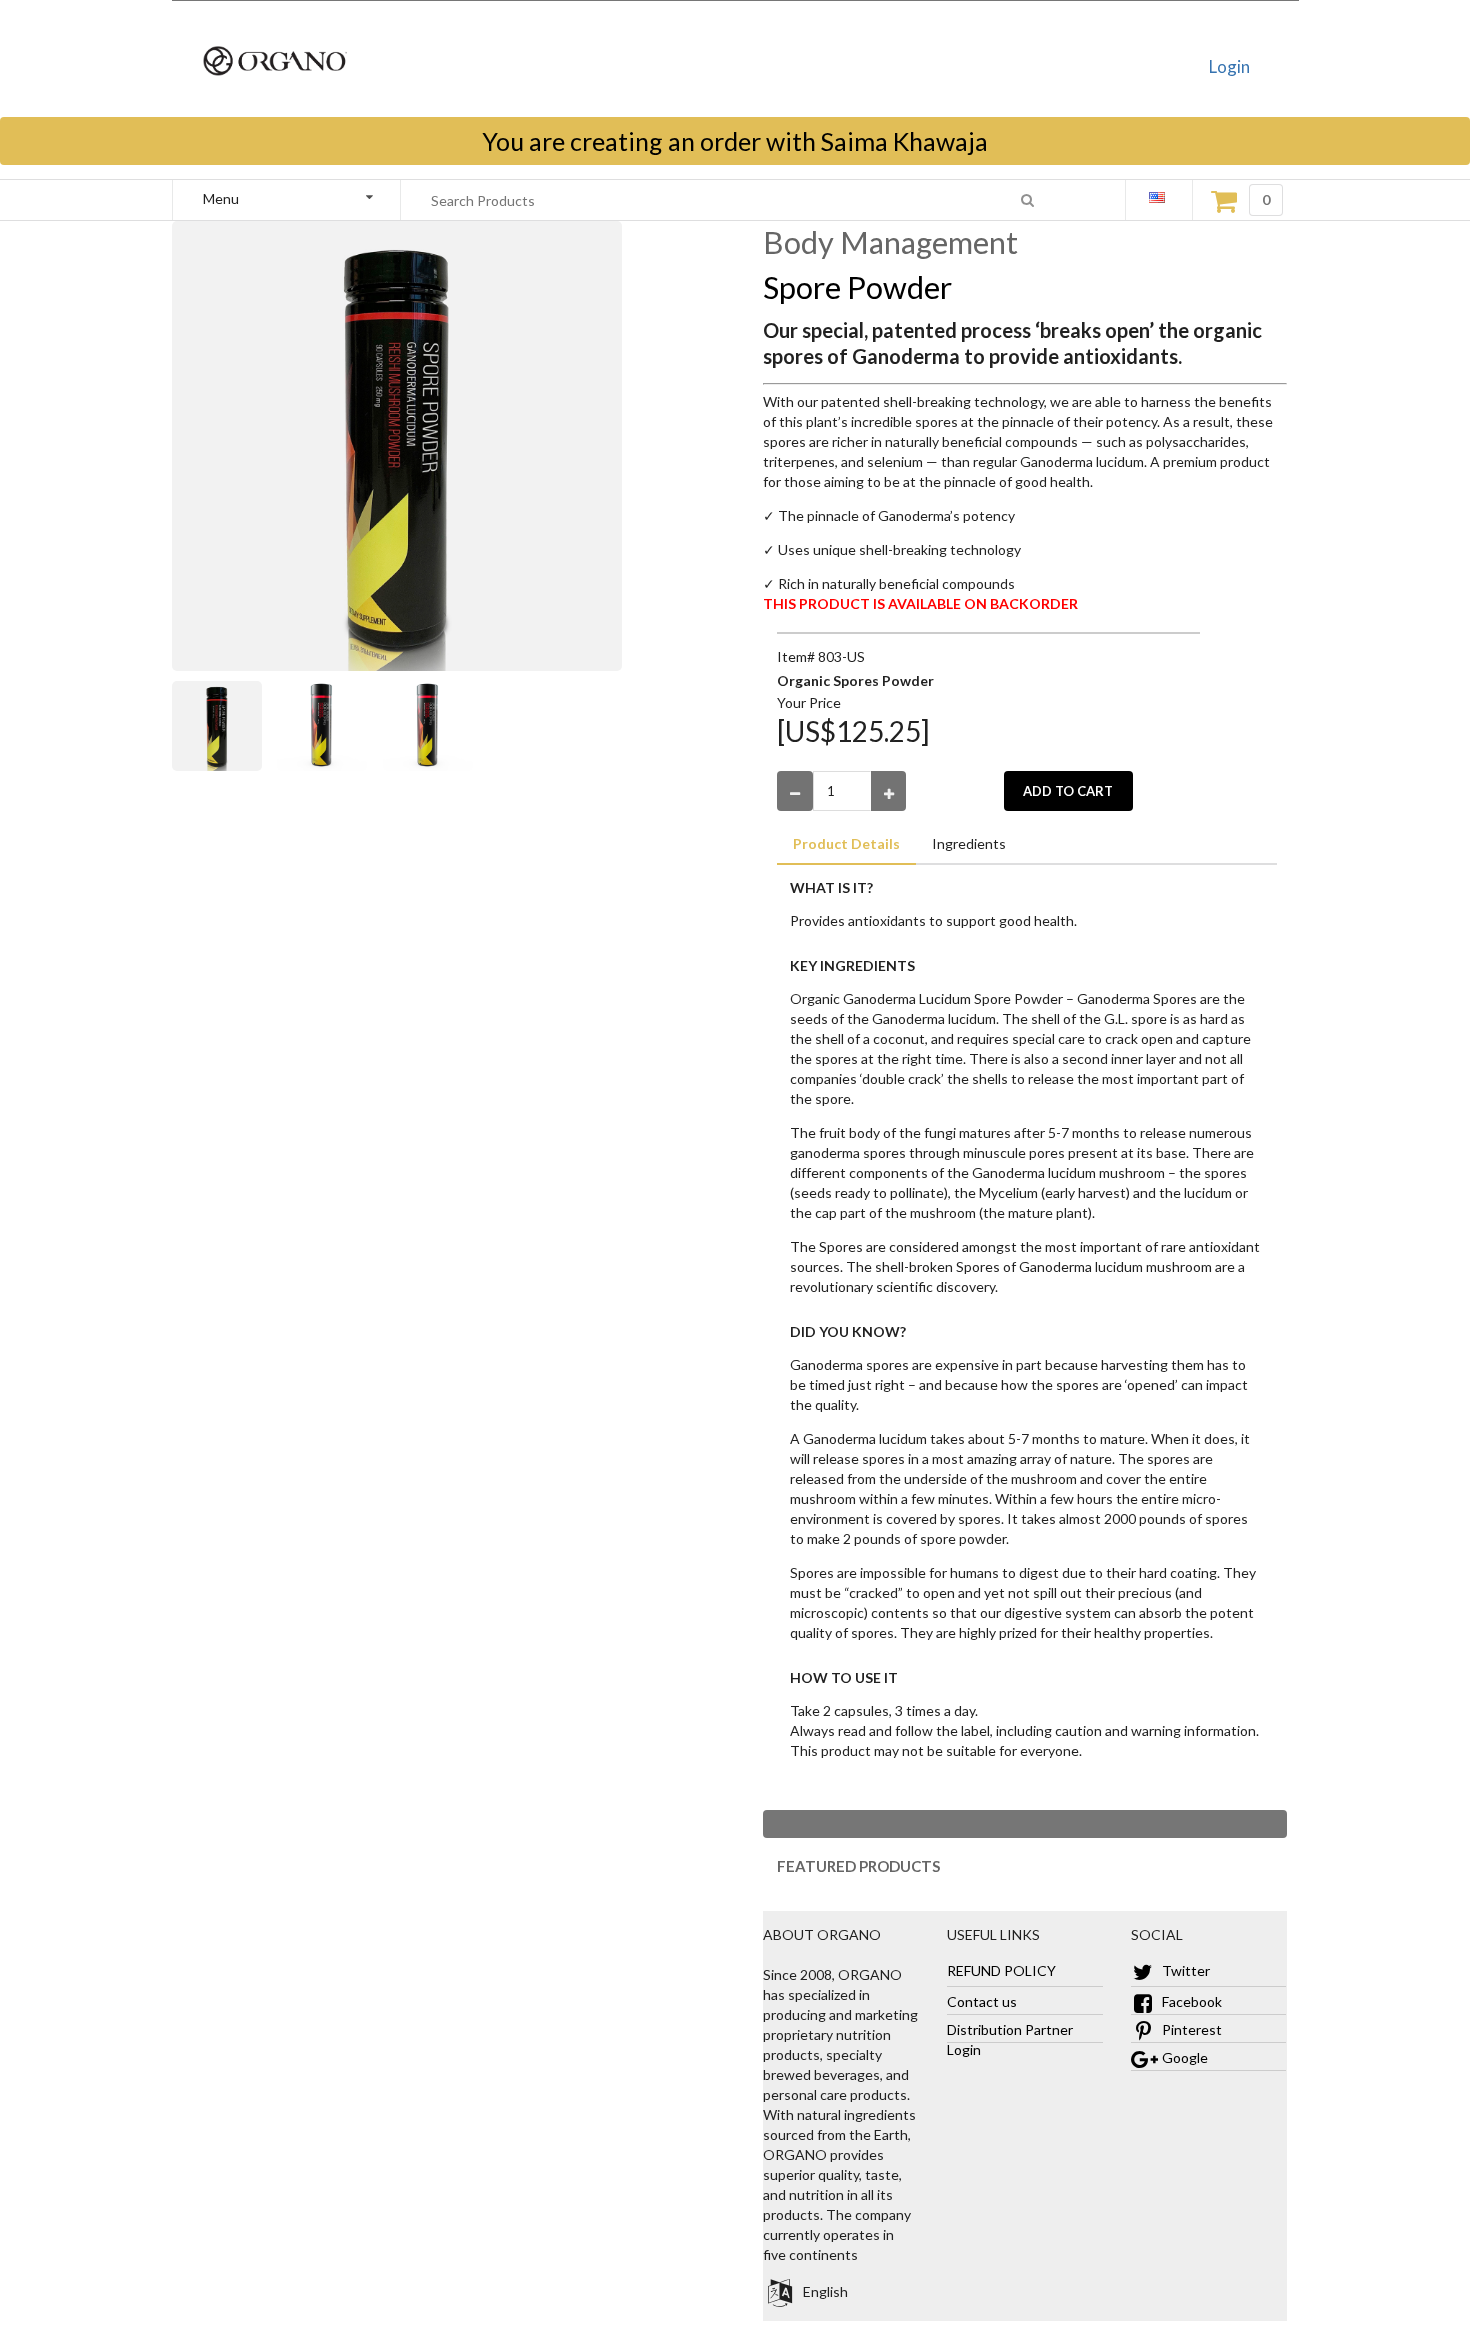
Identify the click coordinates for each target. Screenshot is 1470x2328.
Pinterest (1190, 2029)
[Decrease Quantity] (795, 791)
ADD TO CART (1068, 791)
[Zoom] (225, 726)
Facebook (1190, 2001)
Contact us (982, 2001)
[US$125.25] (853, 731)
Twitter (1184, 1970)
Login (1229, 66)
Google (1183, 2057)
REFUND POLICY (1001, 1970)
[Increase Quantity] (889, 791)
